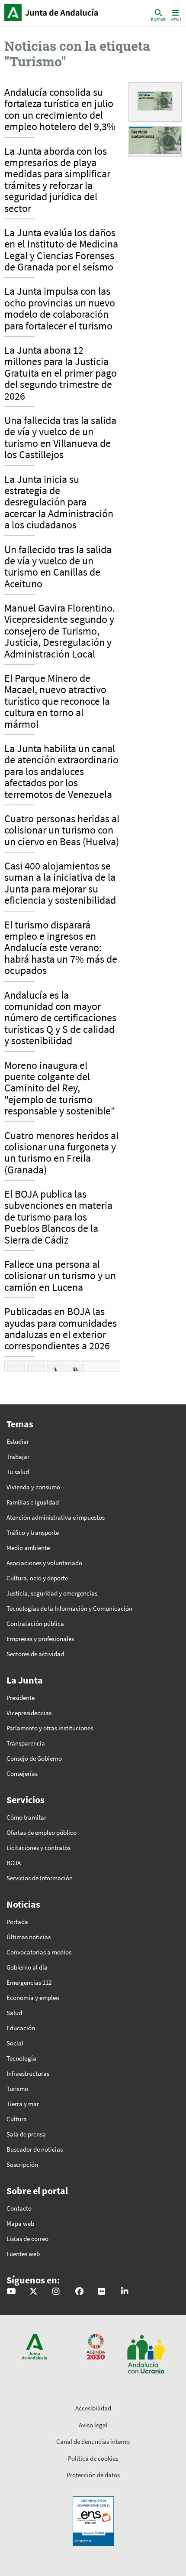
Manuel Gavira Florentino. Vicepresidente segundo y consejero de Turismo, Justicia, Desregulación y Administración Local (60, 632)
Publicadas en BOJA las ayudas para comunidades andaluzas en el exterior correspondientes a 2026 (61, 1329)
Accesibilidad (93, 2408)
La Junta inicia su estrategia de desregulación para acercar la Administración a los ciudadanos (59, 503)
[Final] (76, 1369)
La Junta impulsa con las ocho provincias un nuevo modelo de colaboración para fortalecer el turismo (60, 309)
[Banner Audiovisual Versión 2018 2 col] (155, 100)
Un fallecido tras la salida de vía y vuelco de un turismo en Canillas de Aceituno (58, 567)
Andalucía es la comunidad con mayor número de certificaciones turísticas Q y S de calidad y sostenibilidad (60, 1019)
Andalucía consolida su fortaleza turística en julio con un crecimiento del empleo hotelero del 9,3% (60, 110)
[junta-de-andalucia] (125, 2292)
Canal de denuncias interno (93, 2441)
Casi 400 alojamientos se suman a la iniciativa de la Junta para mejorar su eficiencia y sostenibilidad (60, 884)
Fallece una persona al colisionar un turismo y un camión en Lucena (60, 1276)
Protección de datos (93, 2475)
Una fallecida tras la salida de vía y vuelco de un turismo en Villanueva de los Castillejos (60, 438)
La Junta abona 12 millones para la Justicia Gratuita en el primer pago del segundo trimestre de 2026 (61, 374)
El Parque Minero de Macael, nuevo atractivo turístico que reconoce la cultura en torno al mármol (57, 702)
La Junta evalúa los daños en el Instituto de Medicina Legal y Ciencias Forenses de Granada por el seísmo (61, 250)
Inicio (63, 13)
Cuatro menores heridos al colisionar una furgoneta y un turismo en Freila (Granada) (61, 1153)
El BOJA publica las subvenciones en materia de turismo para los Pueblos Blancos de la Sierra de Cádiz (58, 1218)
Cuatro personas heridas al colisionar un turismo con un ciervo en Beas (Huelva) (62, 831)
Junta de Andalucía (13, 13)
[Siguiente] (56, 1369)
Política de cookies (93, 2458)
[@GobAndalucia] (11, 2292)
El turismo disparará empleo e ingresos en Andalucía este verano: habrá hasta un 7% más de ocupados (61, 948)
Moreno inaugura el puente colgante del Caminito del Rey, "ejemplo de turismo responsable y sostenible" (60, 1089)
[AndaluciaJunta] (79, 2292)
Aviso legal (93, 2425)
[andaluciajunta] (34, 2292)
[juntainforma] (102, 2292)
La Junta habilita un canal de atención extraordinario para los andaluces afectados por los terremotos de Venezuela (61, 772)
